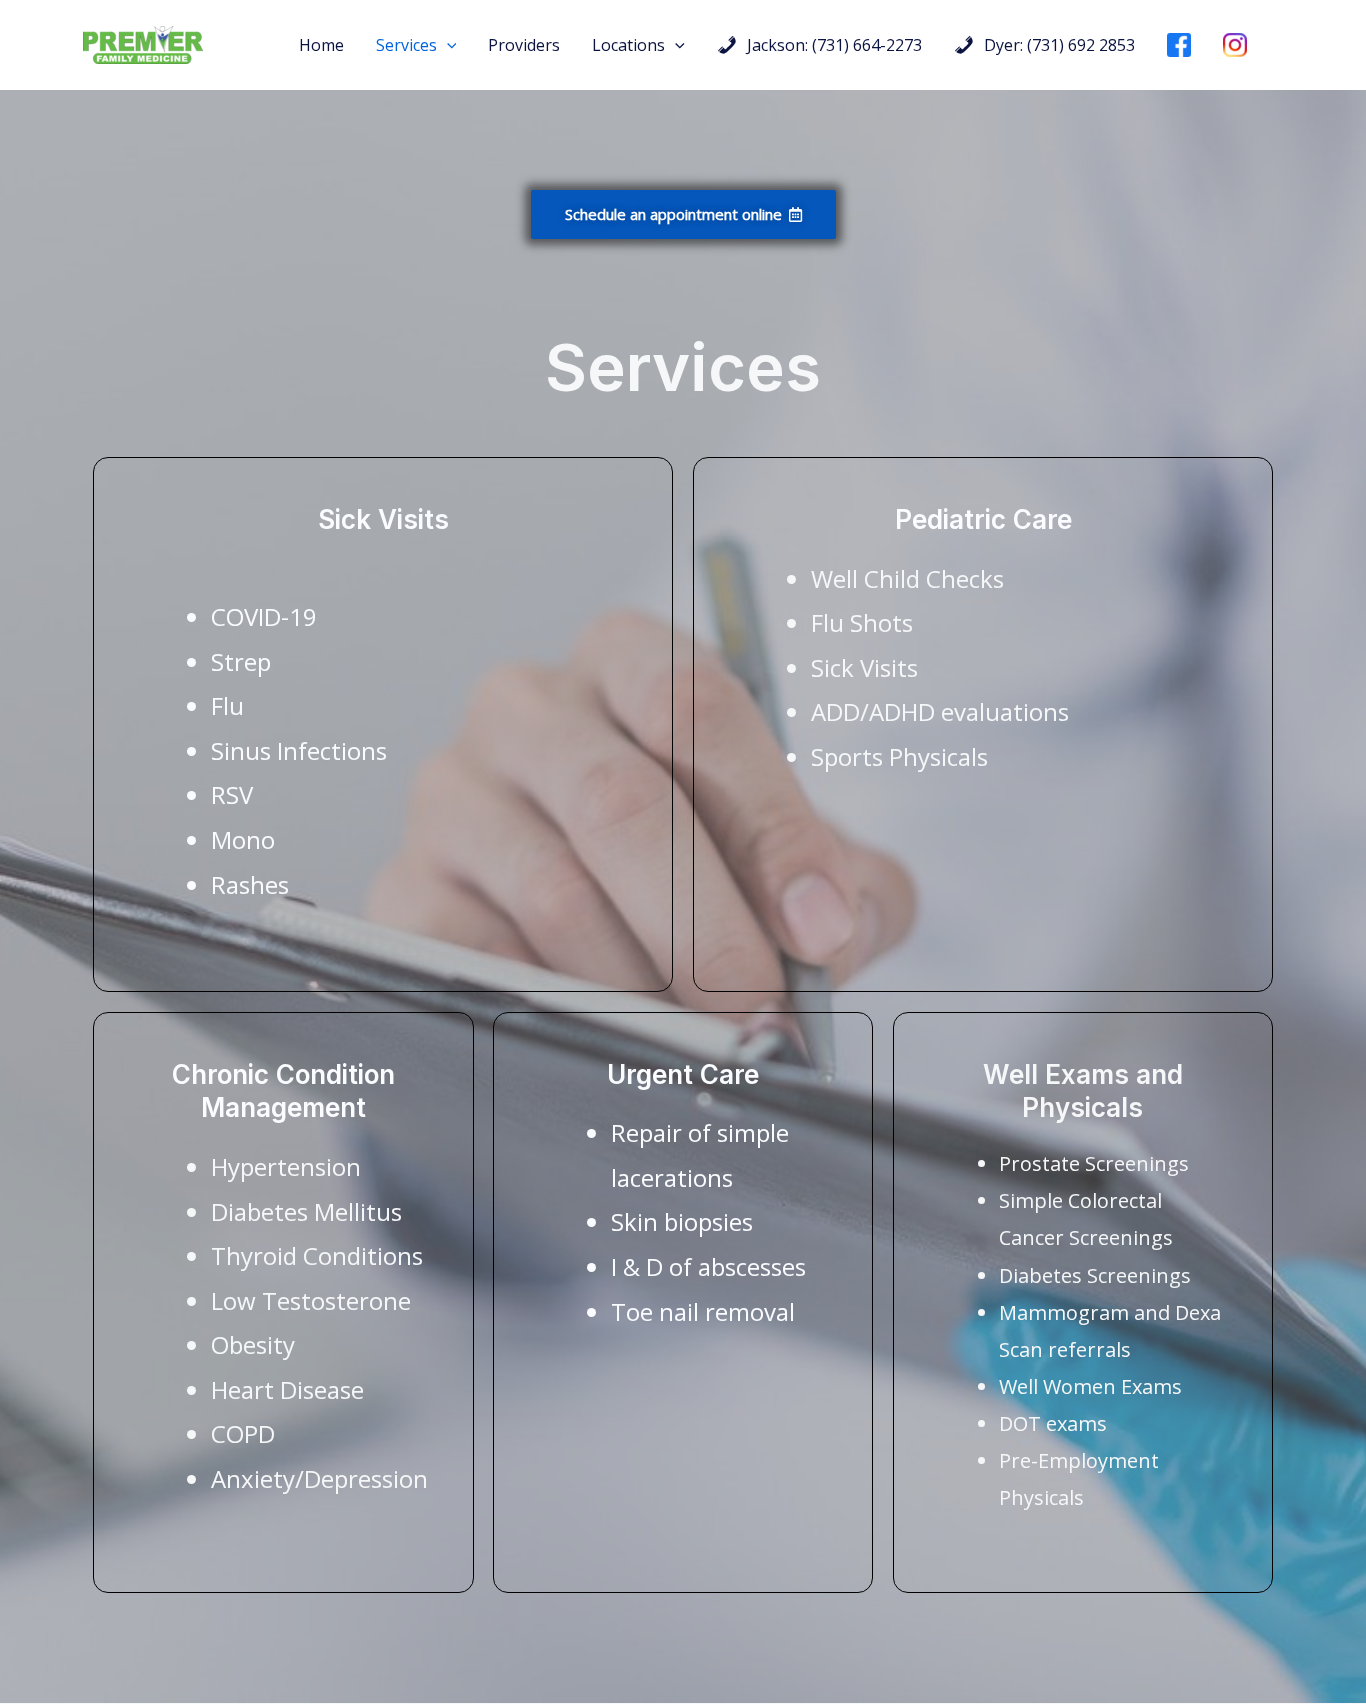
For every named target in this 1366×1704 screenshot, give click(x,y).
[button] (447, 45)
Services (406, 45)
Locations (628, 45)
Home (321, 45)
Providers (524, 45)
